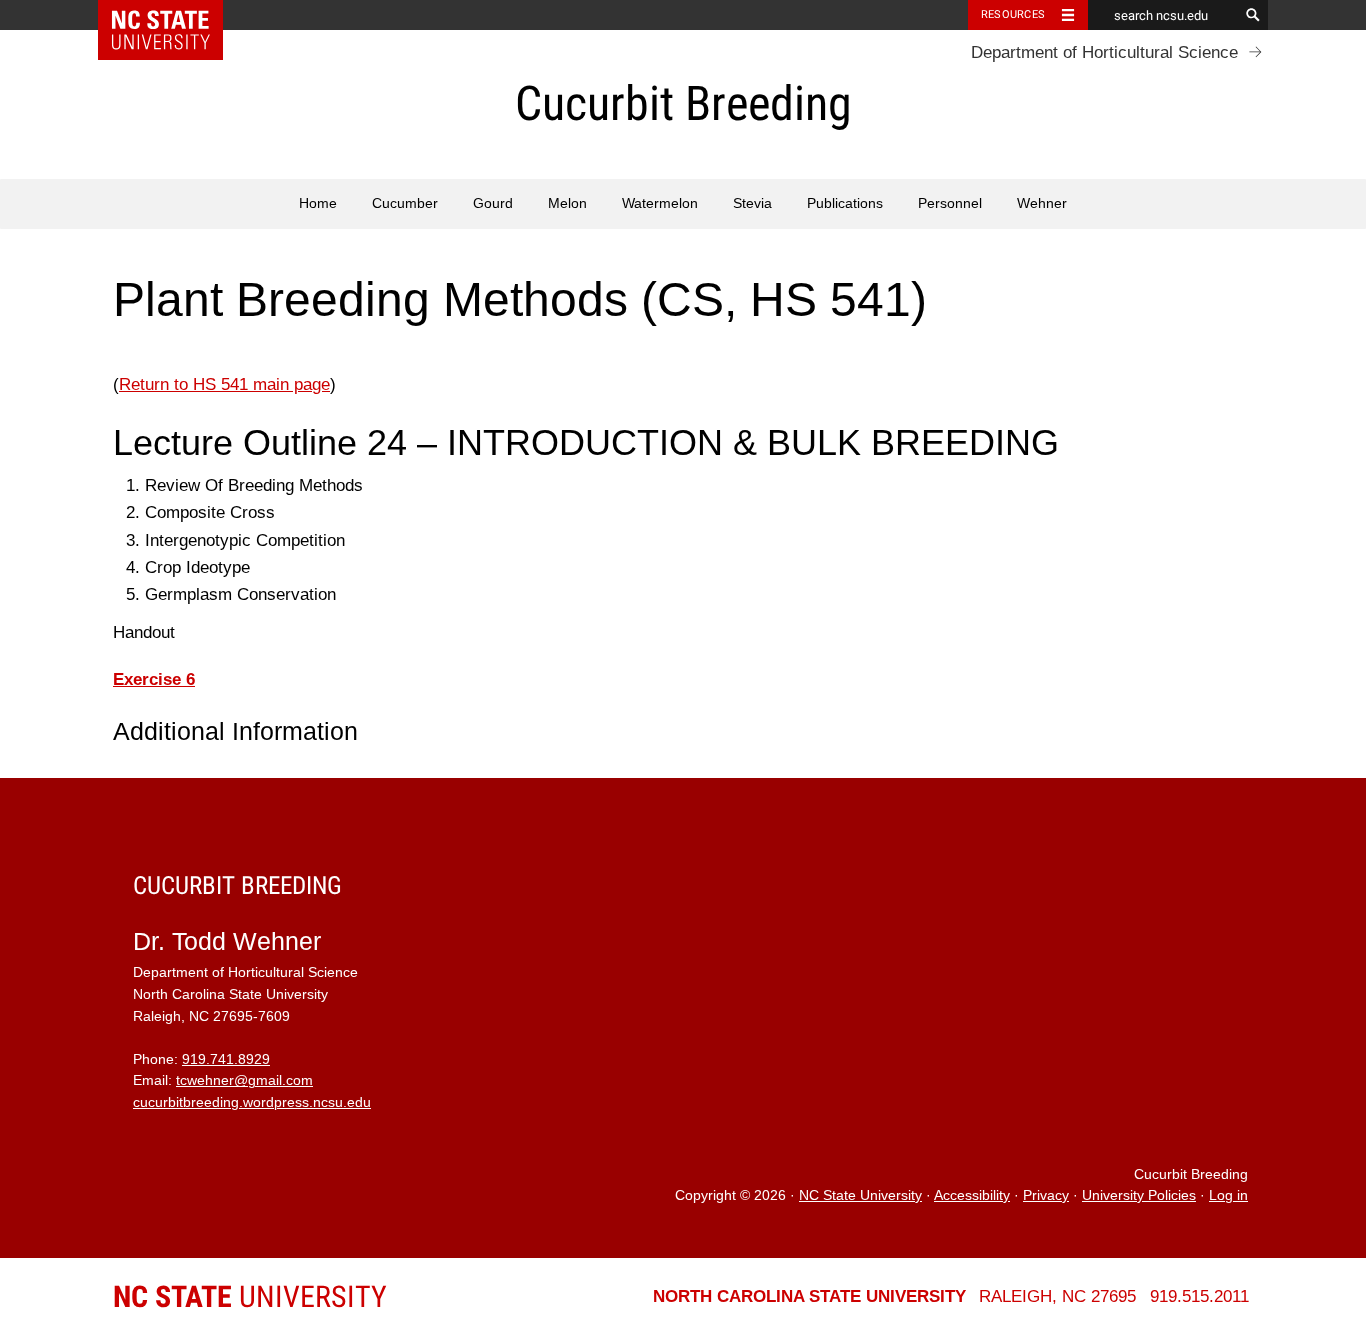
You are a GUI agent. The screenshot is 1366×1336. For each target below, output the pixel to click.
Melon (567, 203)
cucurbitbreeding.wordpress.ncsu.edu (252, 1102)
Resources (1013, 14)
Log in (1228, 1195)
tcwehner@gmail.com (244, 1080)
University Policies (1139, 1195)
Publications (845, 203)
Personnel (950, 203)
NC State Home (173, 15)
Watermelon (660, 203)
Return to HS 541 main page (224, 384)
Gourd (493, 203)
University (250, 1296)
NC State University (860, 1195)
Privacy (1046, 1195)
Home (318, 203)
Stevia (752, 203)
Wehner (1042, 203)
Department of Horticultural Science (1104, 52)
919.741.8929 (226, 1059)
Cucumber (405, 203)
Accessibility (972, 1195)
